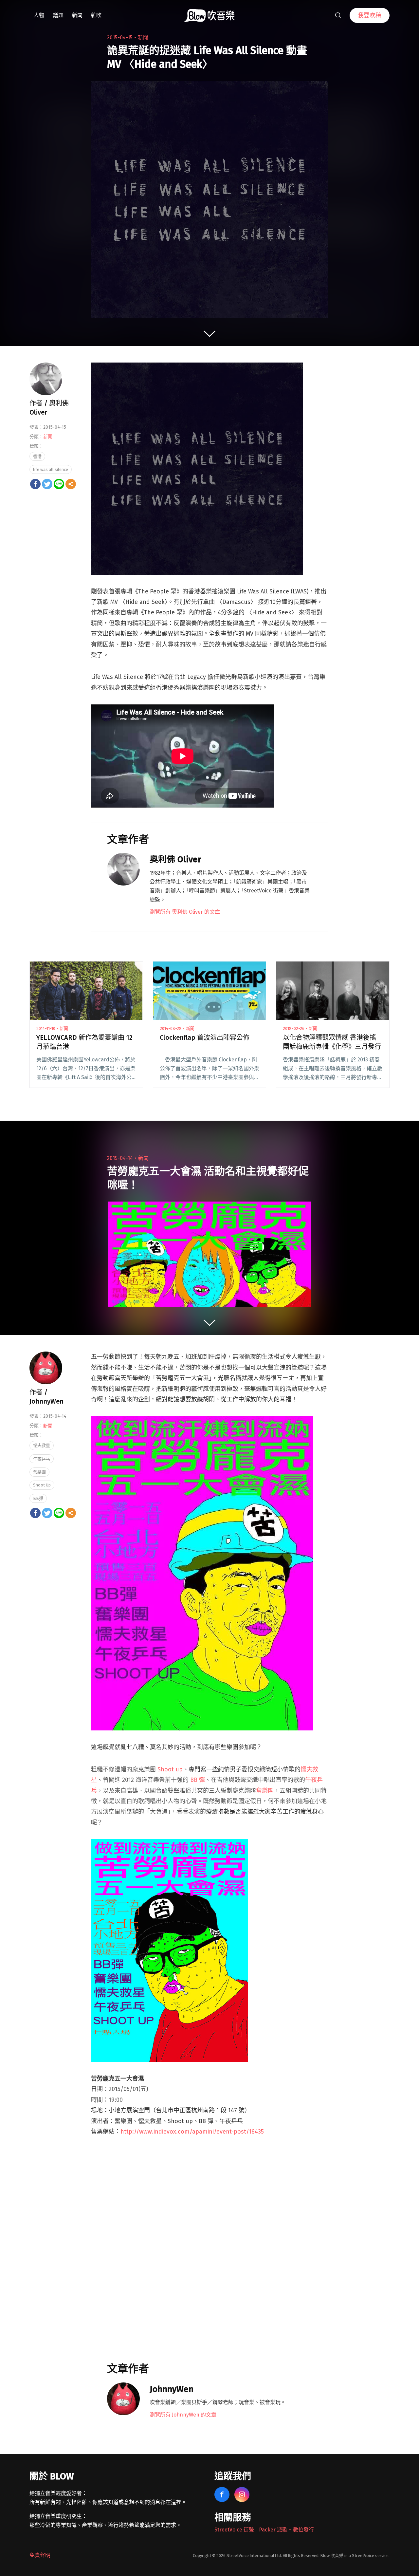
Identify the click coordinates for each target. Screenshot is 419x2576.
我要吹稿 (370, 15)
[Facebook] (35, 484)
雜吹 (96, 15)
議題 (58, 15)
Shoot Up (42, 1485)
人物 (39, 15)
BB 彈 (198, 1780)
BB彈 (38, 1498)
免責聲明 (40, 2555)
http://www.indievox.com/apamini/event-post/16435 (192, 2132)
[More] (71, 484)
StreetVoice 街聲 (234, 2530)
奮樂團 (265, 1791)
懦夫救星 (42, 1445)
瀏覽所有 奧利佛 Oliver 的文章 (185, 912)
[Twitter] (47, 484)
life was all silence (51, 469)
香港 (37, 456)
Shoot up (170, 1769)
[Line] (59, 484)
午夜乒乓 (42, 1459)
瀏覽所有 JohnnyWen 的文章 (183, 2415)
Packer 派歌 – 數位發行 (286, 2530)
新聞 (77, 15)
